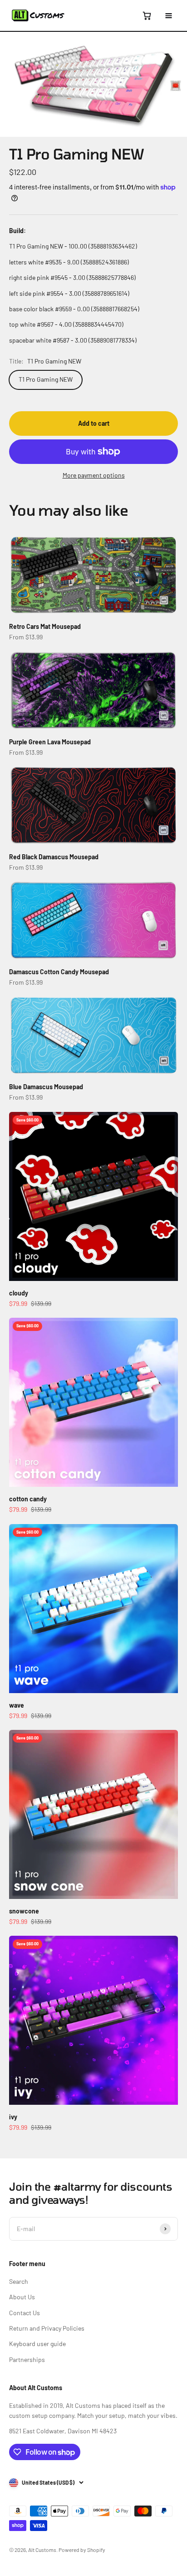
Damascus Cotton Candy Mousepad (59, 972)
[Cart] (147, 15)
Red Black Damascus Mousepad (54, 857)
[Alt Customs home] (38, 15)
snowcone (24, 1911)
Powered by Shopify (82, 2550)
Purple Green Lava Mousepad (50, 742)
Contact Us (25, 2313)
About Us (22, 2297)
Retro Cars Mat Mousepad (45, 626)
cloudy (19, 1293)
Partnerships (27, 2359)
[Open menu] (168, 15)
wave (17, 1705)
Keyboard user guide (37, 2344)
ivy (13, 2117)
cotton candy (28, 1499)
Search (19, 2281)
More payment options (94, 475)
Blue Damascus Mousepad (46, 1087)
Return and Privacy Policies (47, 2328)
